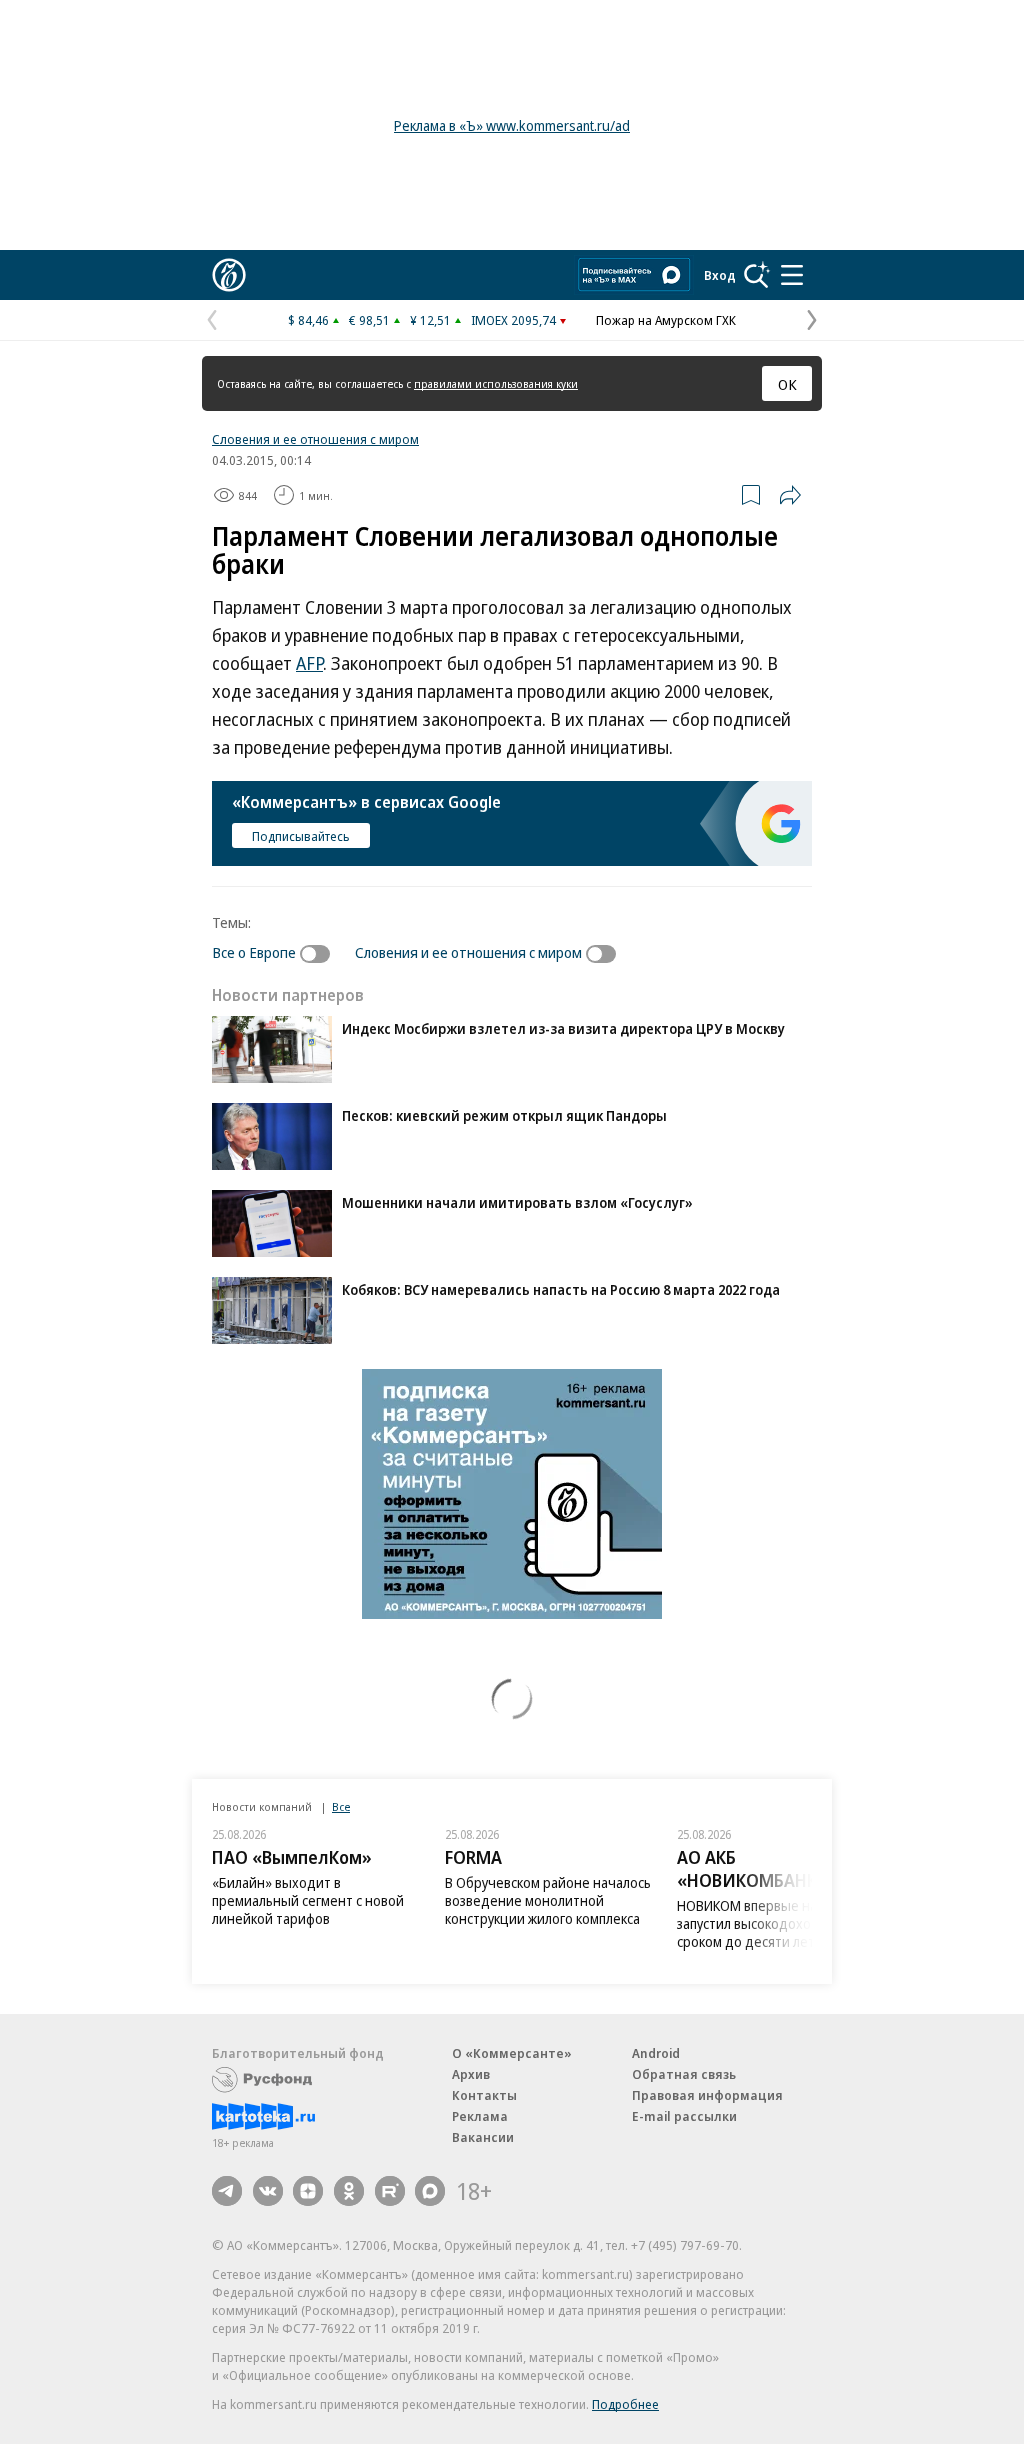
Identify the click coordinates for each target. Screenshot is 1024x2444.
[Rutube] (390, 2191)
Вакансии (483, 2137)
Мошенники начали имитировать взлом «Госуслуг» (517, 1202)
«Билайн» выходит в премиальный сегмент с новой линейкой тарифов (308, 1900)
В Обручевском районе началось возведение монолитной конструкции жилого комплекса (548, 1900)
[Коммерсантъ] (229, 275)
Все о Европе (254, 952)
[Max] (430, 2191)
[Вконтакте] (268, 2191)
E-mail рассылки (684, 2116)
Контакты (484, 2095)
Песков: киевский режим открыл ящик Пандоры (504, 1115)
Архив (471, 2074)
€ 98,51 (369, 320)
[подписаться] (320, 954)
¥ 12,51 (430, 320)
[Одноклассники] (349, 2191)
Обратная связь (684, 2074)
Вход (720, 275)
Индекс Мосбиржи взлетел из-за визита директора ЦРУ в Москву (563, 1028)
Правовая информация (707, 2095)
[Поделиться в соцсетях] (790, 495)
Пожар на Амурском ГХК (666, 320)
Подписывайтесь (301, 836)
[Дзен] (308, 2191)
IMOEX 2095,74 (513, 320)
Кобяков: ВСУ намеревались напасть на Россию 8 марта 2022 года (561, 1289)
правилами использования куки (496, 383)
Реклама (480, 2116)
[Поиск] (757, 275)
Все (341, 1806)
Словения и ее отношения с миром (315, 439)
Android (656, 2053)
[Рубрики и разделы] (792, 275)
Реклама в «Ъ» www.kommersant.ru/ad (512, 125)
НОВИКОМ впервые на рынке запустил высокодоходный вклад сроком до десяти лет (781, 1923)
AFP (309, 663)
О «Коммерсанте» (512, 2053)
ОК (787, 384)
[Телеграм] (227, 2191)
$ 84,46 (308, 320)
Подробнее (625, 2404)
